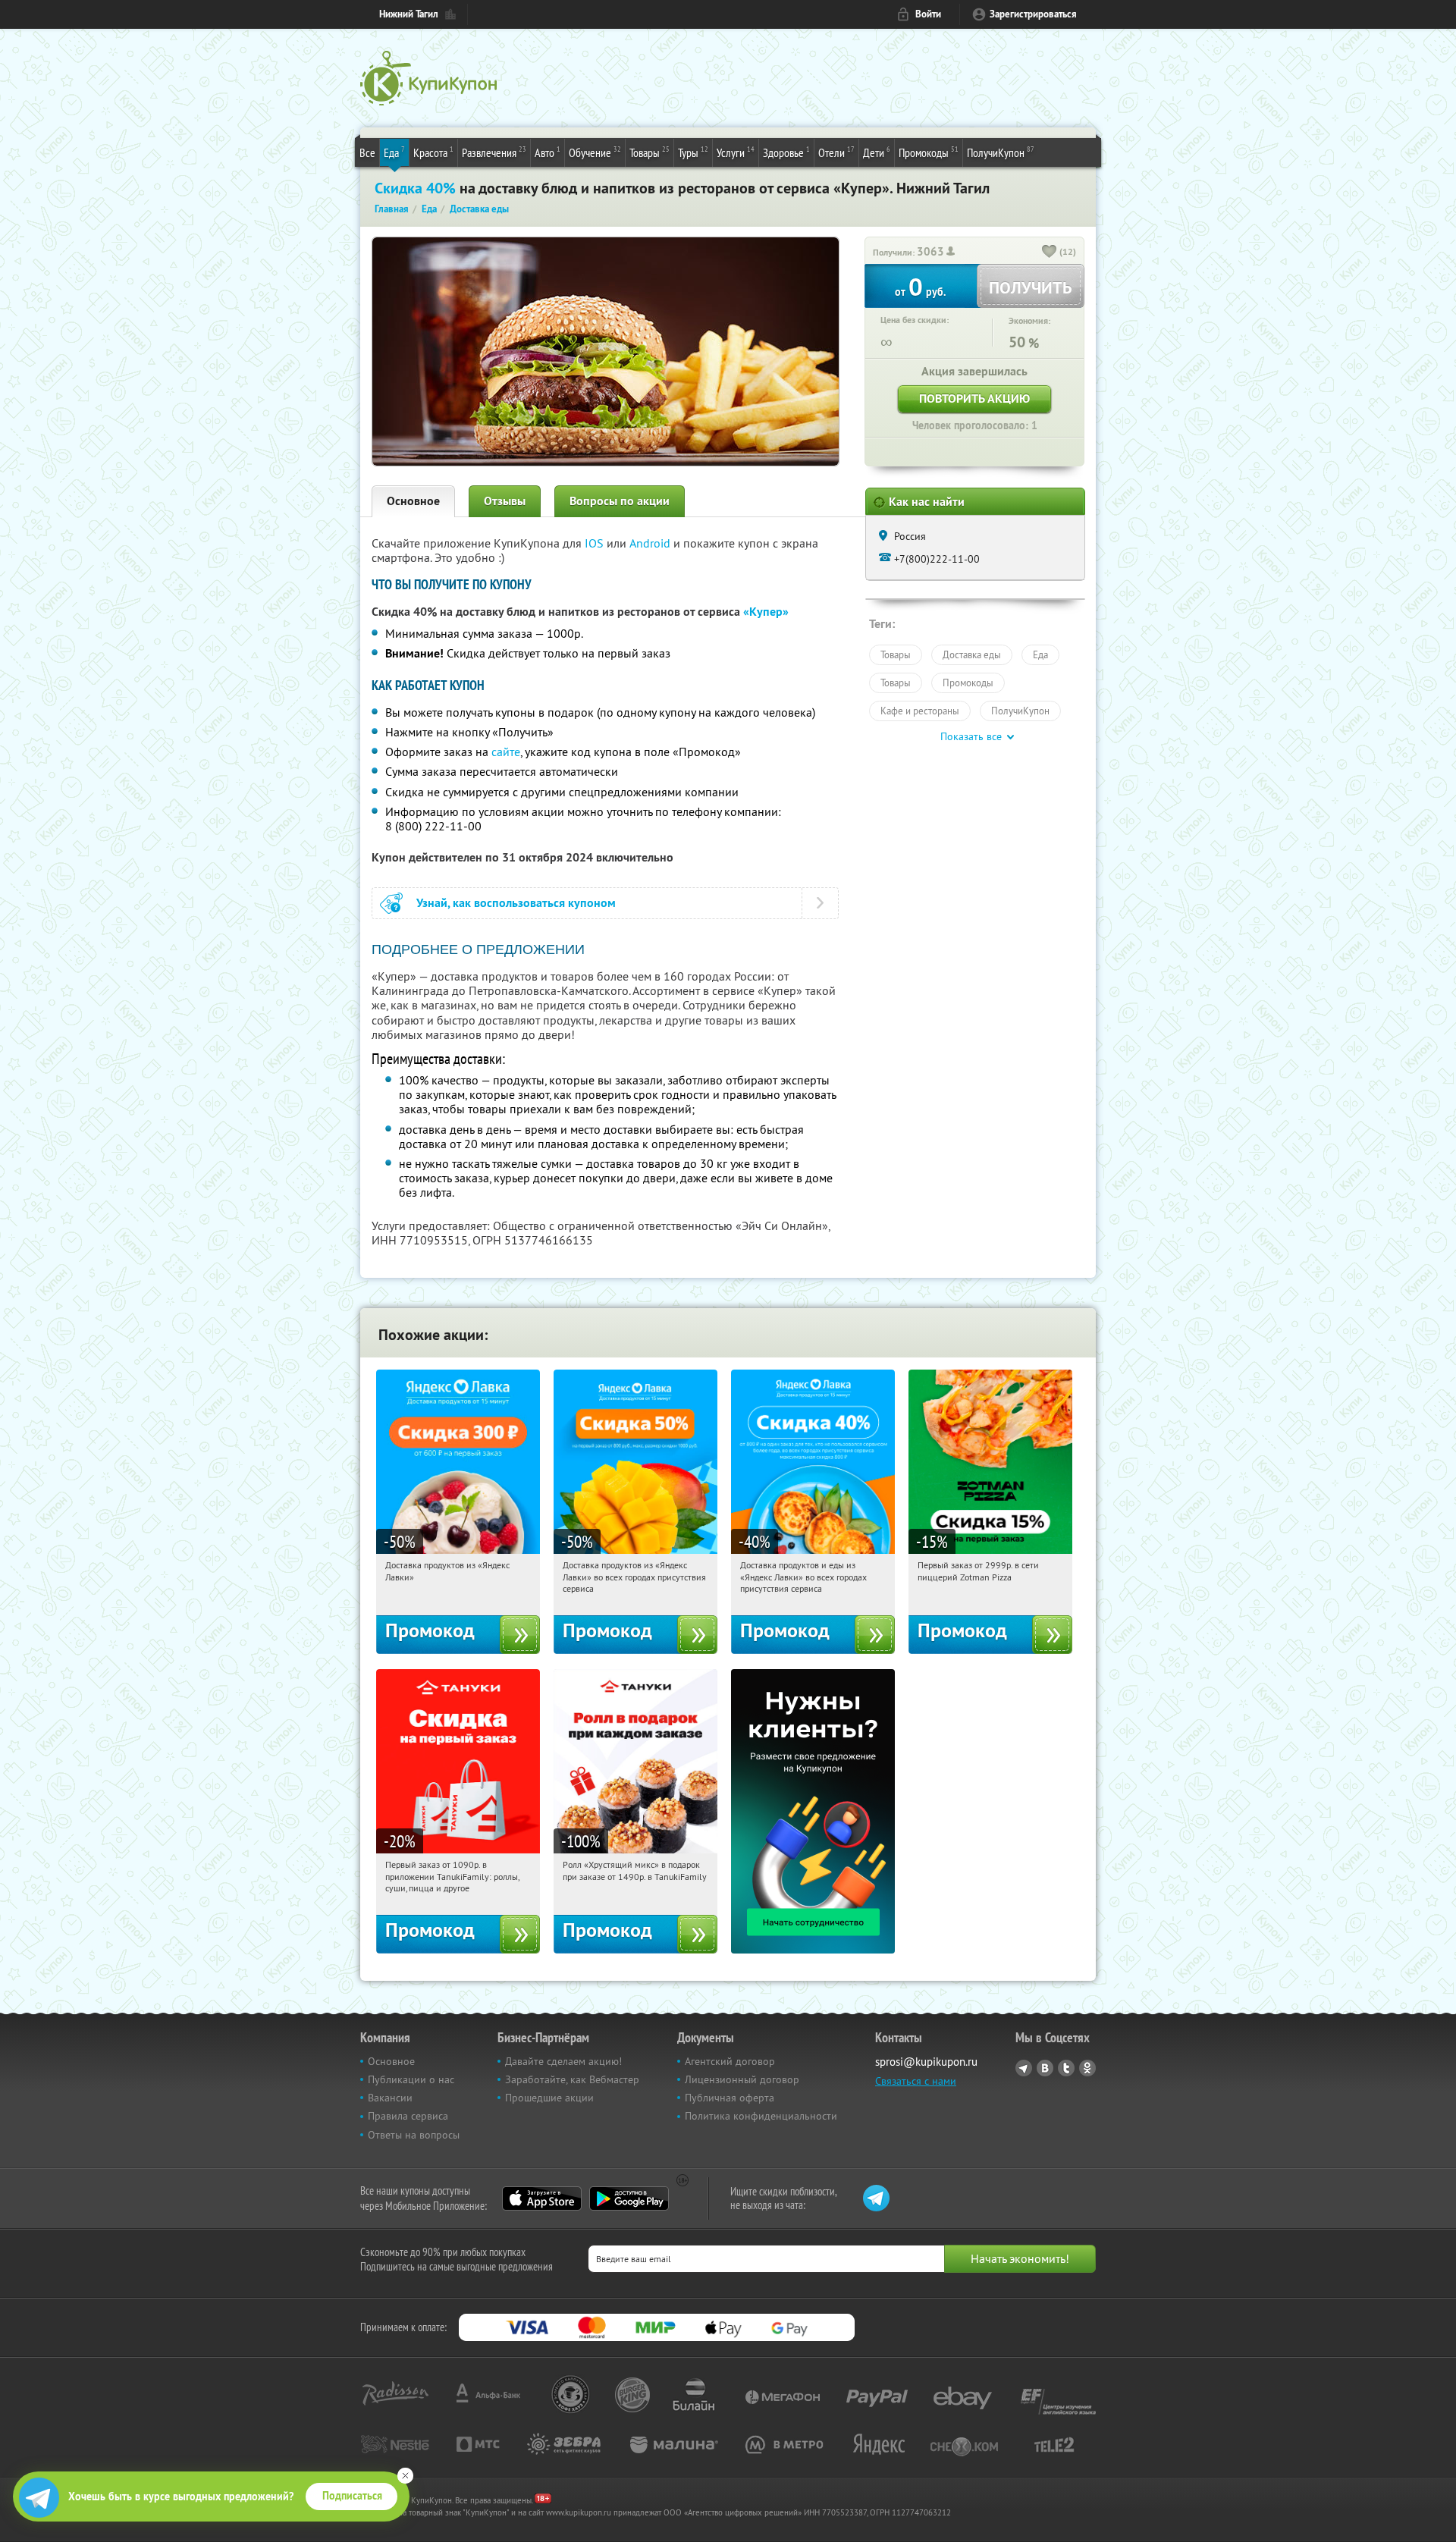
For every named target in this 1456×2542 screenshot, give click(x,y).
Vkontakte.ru (1045, 2068)
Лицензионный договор (742, 2079)
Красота (433, 152)
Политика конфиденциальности (761, 2116)
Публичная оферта (730, 2098)
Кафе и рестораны (920, 711)
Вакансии (390, 2098)
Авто (548, 152)
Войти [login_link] (928, 14)
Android (651, 543)
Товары (650, 152)
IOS (596, 543)
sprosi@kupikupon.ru (926, 2062)
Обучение (595, 152)
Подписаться (352, 2496)
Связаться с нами (916, 2081)
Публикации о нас (411, 2079)
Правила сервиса (408, 2116)
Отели (836, 152)
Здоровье (786, 152)
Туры (693, 152)
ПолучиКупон (1001, 152)
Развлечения (494, 152)
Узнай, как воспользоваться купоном (516, 903)
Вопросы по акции (620, 501)
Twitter (1066, 2068)
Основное (413, 501)
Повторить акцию (974, 399)
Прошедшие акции (549, 2098)
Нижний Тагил (409, 14)
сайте (506, 752)
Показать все (971, 736)
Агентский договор (730, 2061)
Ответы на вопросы (414, 2135)
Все (367, 152)
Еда (394, 152)
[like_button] (1050, 253)
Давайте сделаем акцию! (563, 2061)
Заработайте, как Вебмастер (572, 2079)
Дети (877, 152)
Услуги (736, 152)
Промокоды (929, 152)
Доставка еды (972, 654)
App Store (542, 2198)
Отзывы (505, 501)
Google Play (629, 2198)
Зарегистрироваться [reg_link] (1033, 14)
